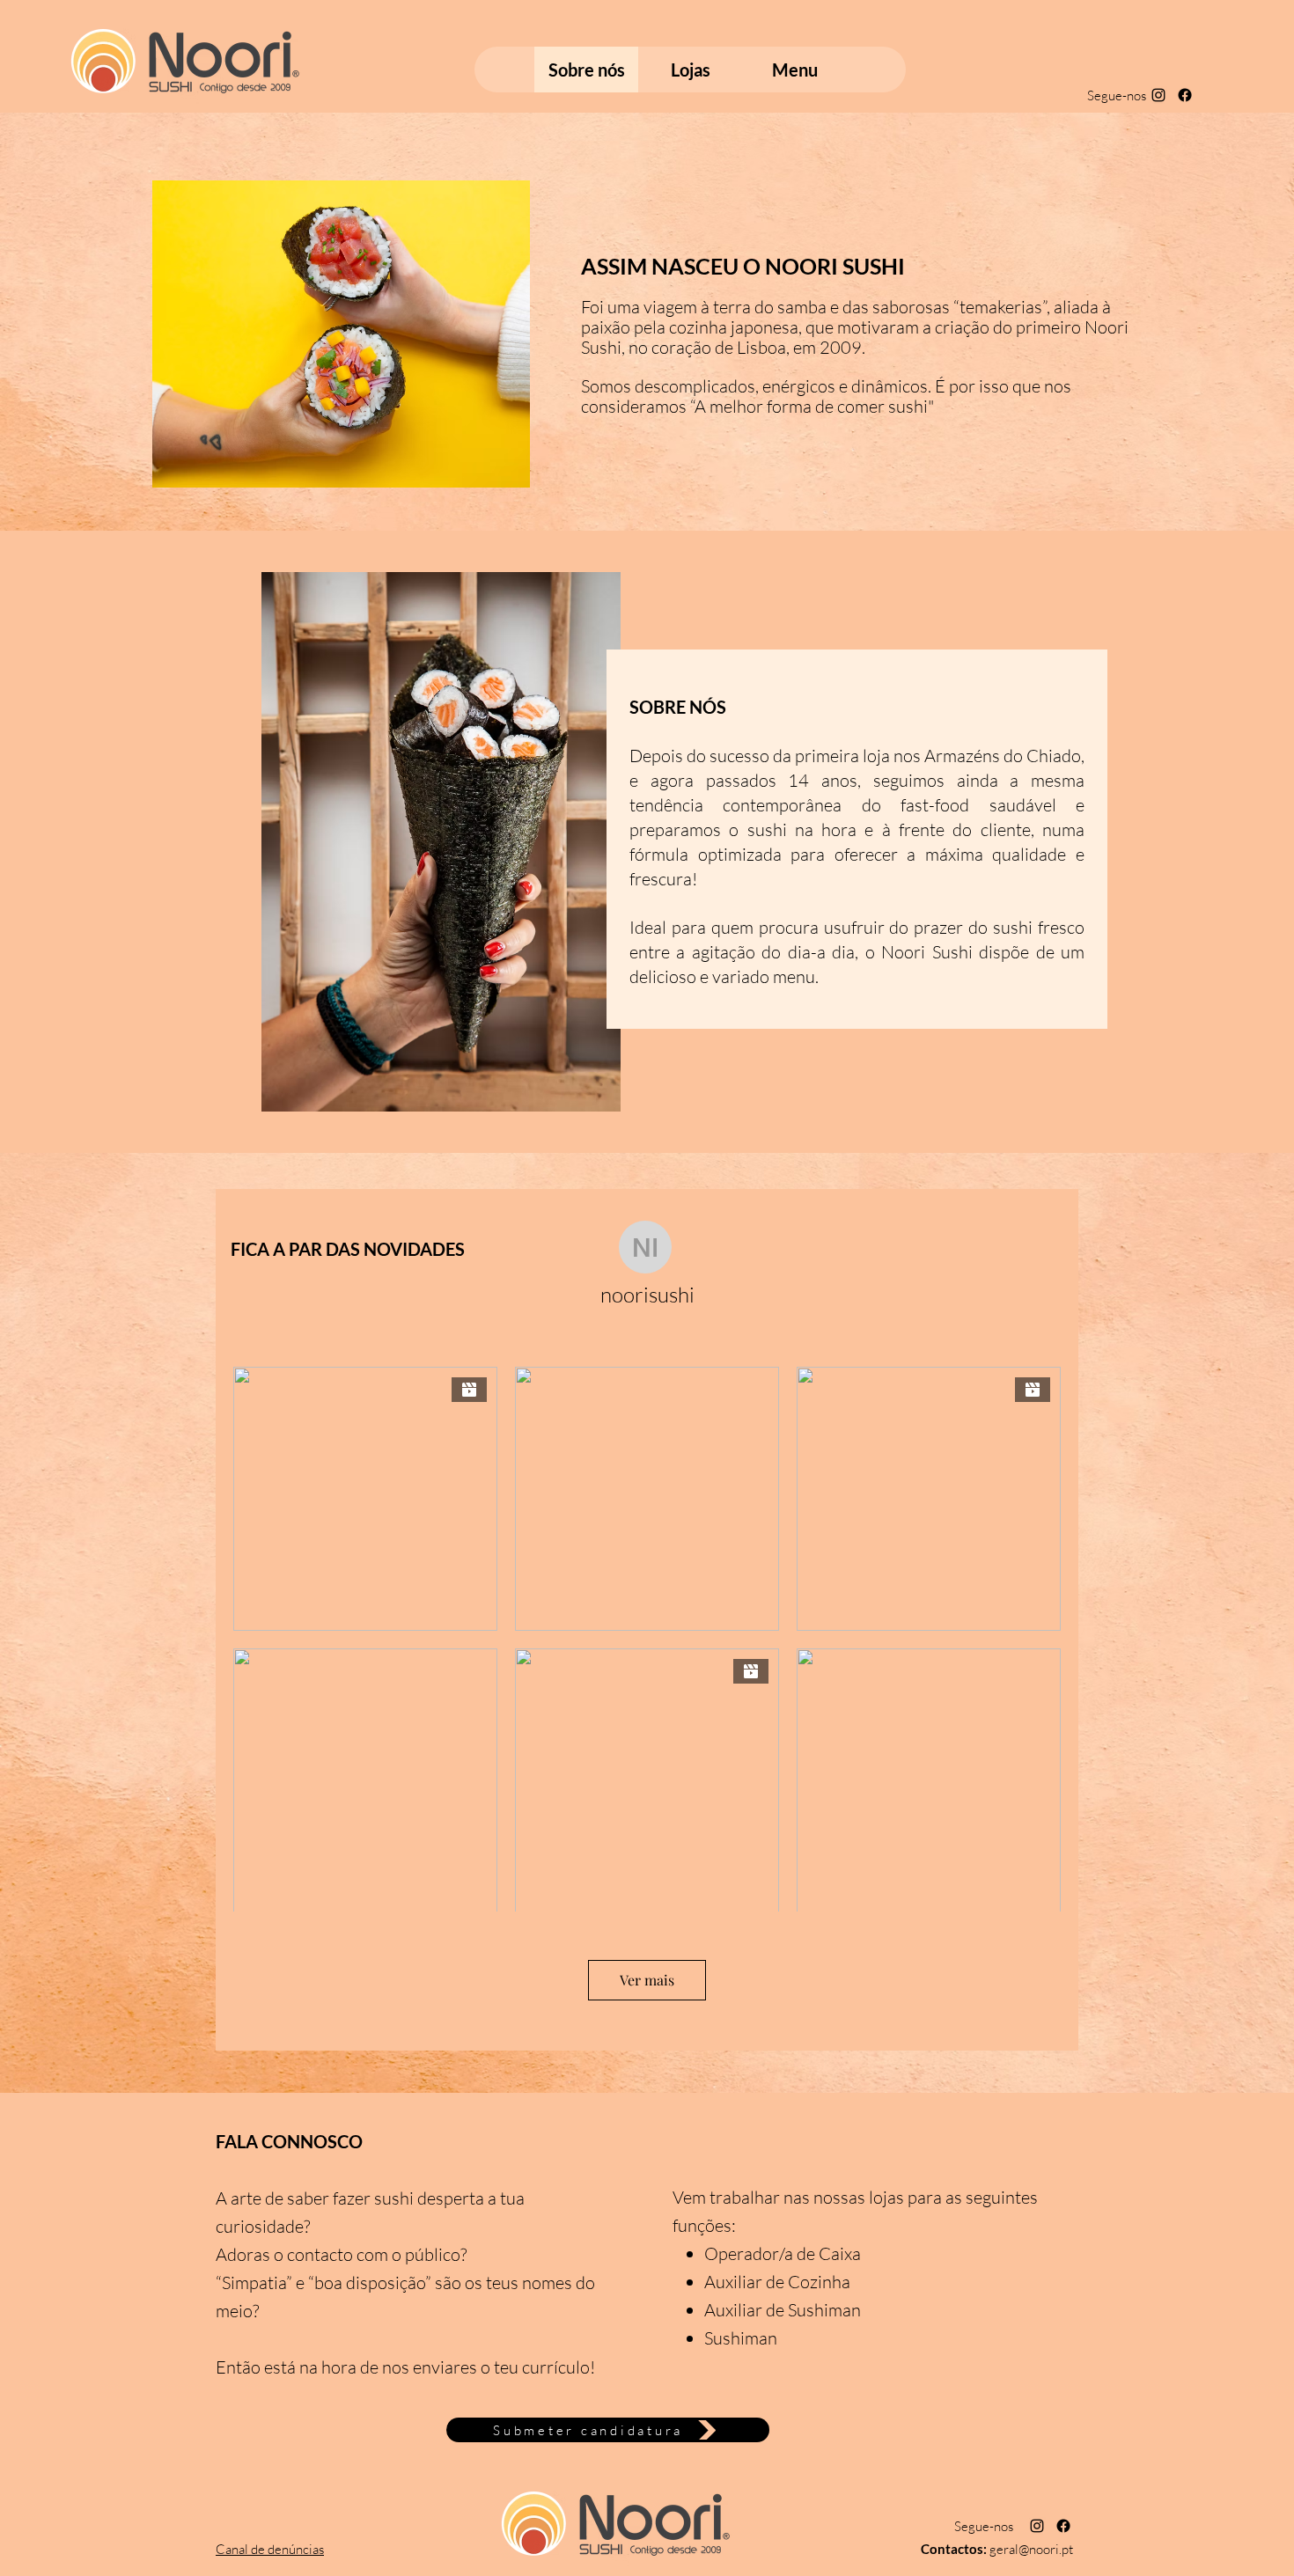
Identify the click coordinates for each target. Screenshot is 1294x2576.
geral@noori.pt (1031, 2549)
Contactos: (955, 2549)
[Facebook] (1185, 95)
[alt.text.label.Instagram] (1158, 95)
